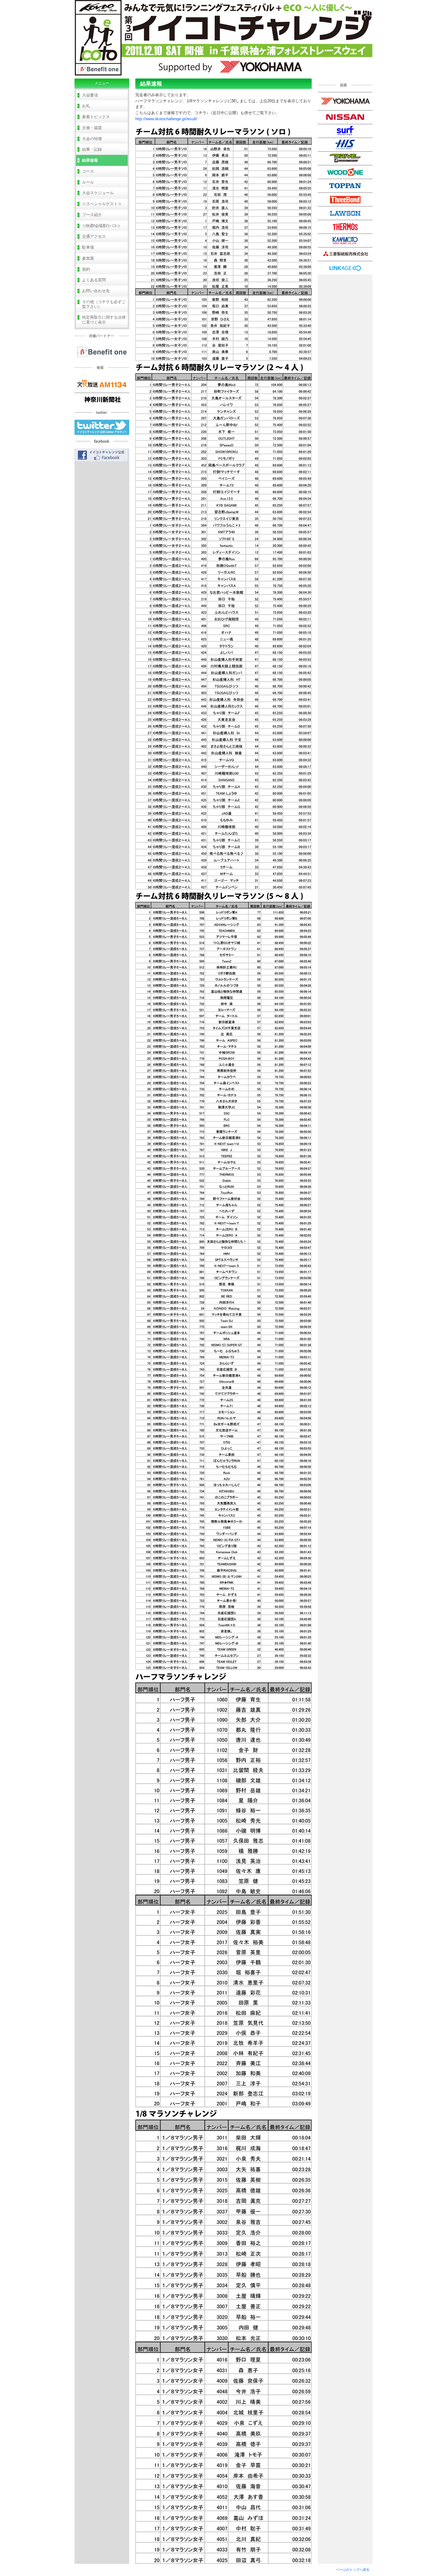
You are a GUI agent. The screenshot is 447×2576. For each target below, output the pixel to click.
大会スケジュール (98, 193)
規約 (86, 269)
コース (88, 171)
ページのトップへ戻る (353, 2570)
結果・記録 (92, 149)
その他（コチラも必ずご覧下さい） (104, 304)
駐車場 (88, 247)
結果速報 (90, 160)
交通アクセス (94, 236)
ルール (88, 182)
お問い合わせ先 (96, 291)
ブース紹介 (92, 215)
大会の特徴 (92, 139)
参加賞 (88, 258)
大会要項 (90, 95)
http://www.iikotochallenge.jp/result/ (166, 119)
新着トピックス (96, 117)
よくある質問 (94, 280)
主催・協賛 (92, 128)
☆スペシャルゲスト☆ (102, 204)
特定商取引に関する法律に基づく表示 (104, 320)
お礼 (86, 106)
